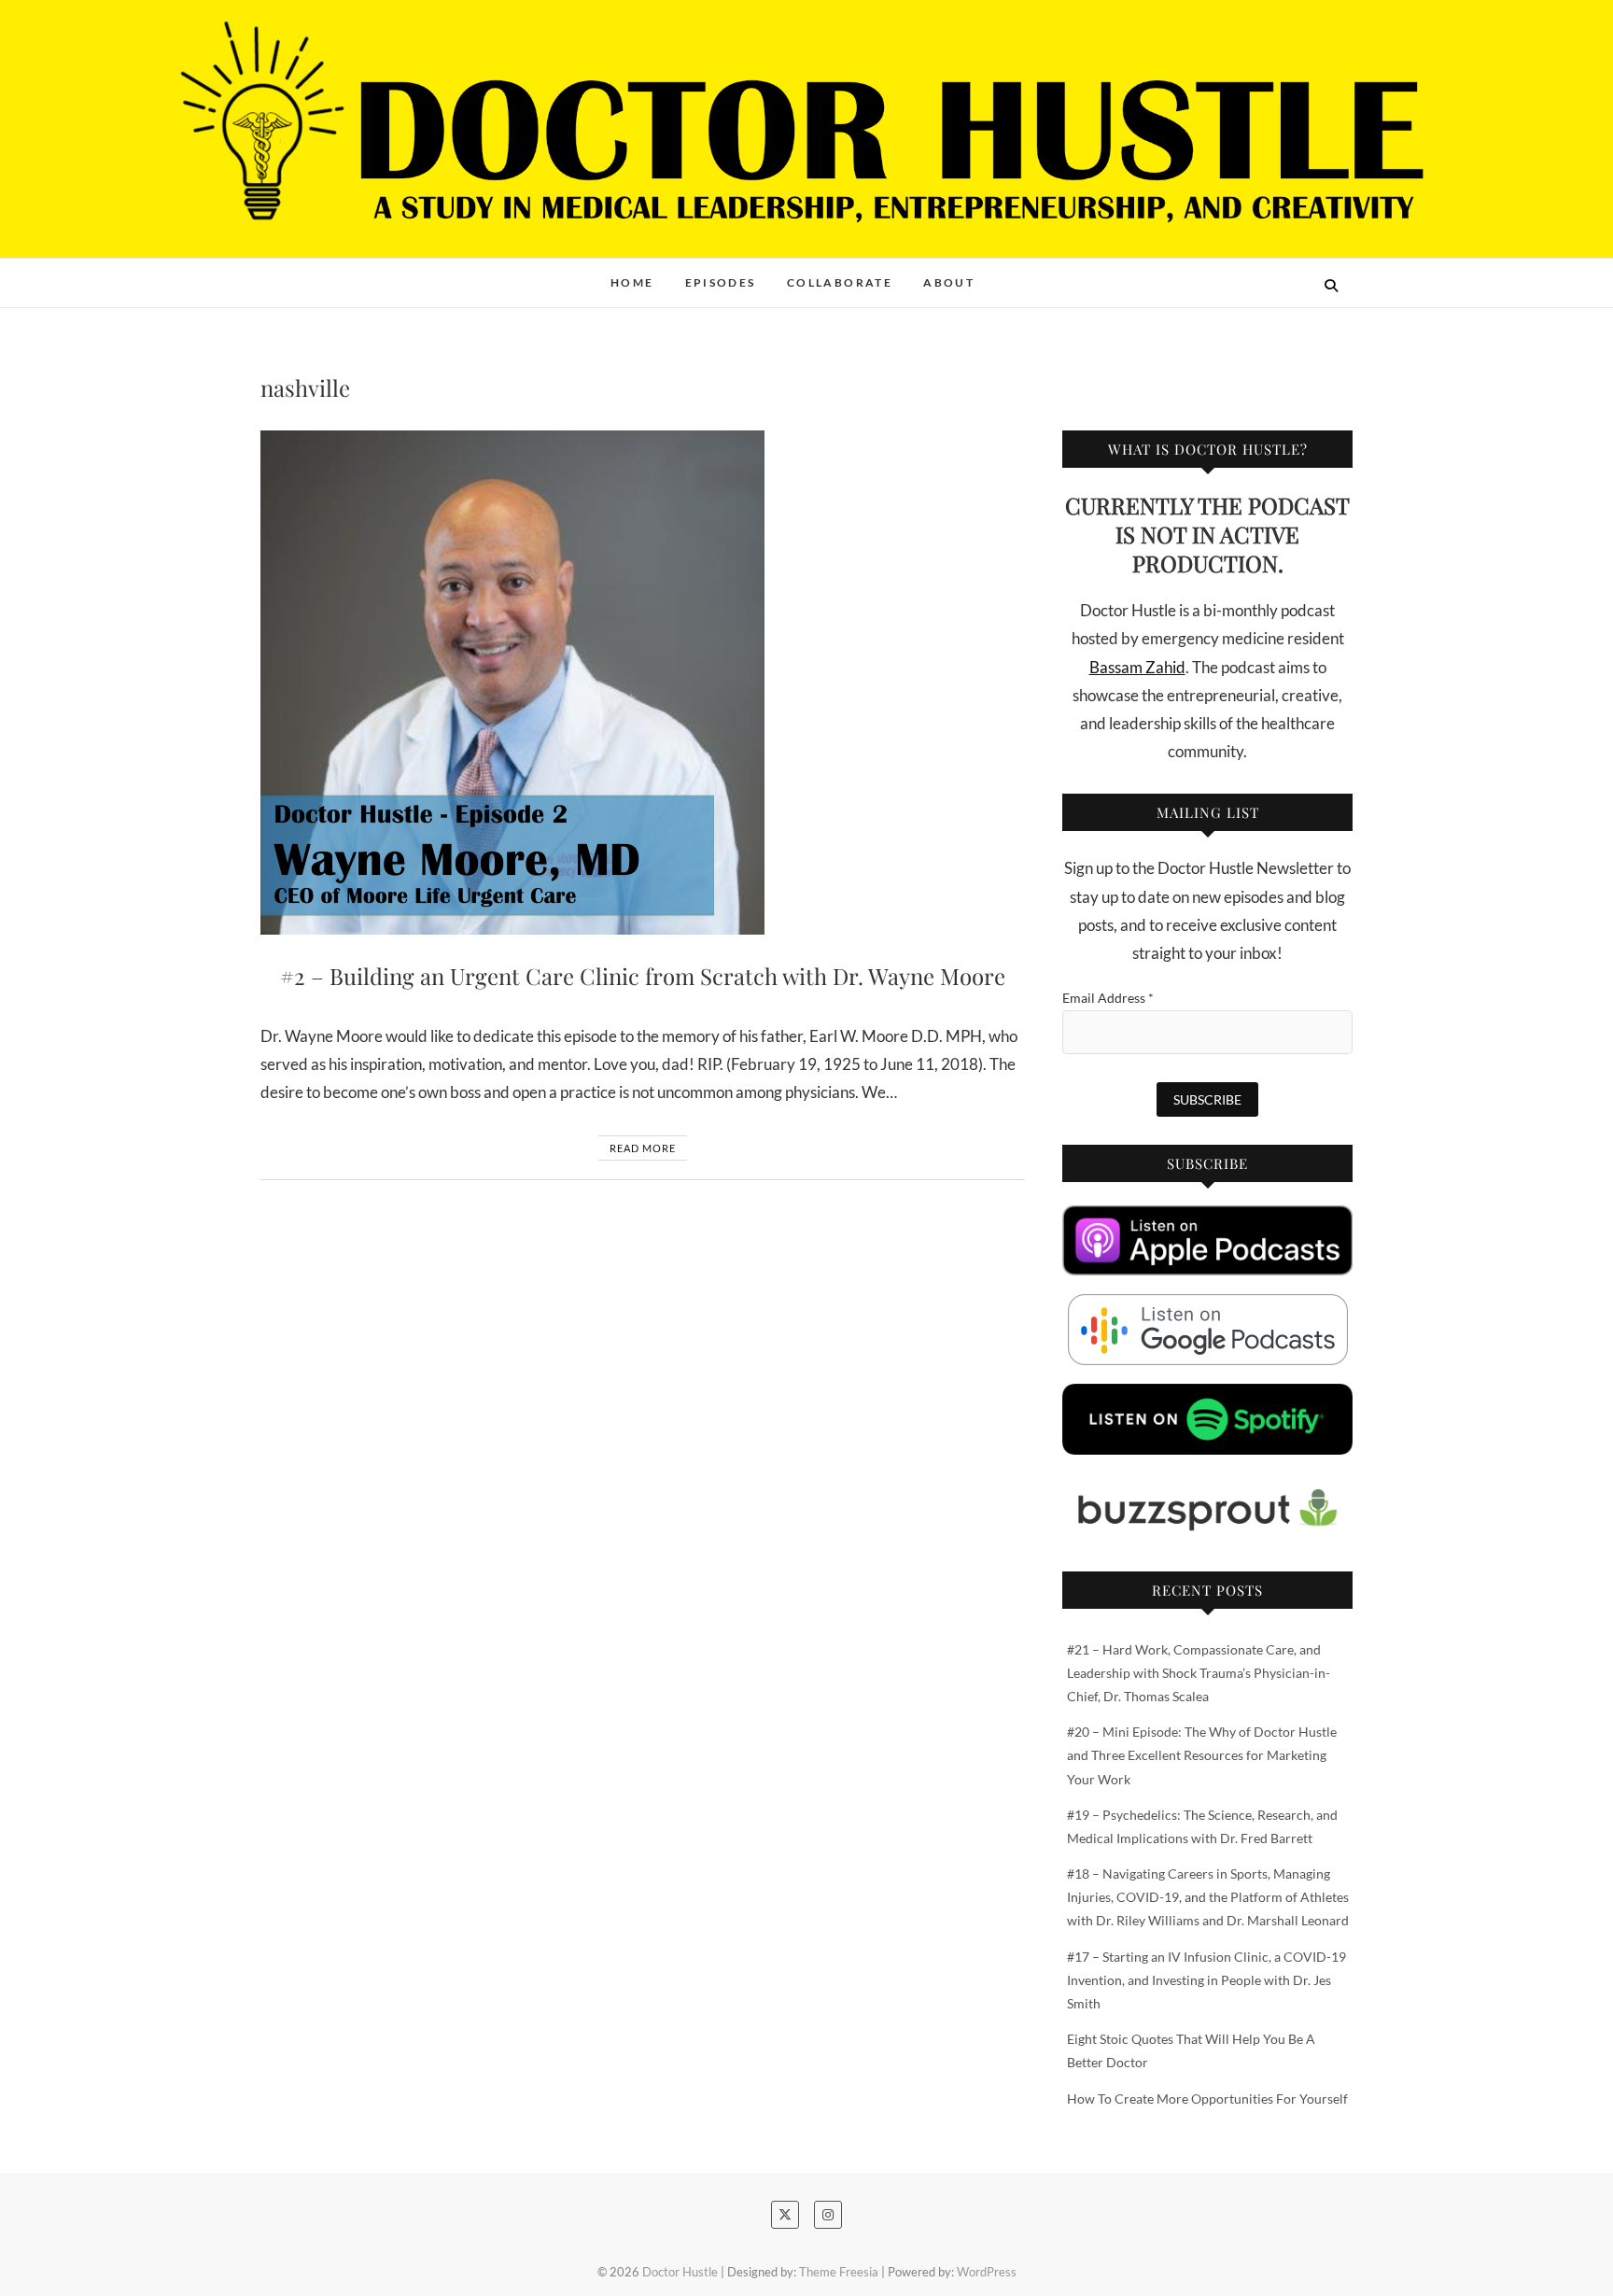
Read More (643, 1148)
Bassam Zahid (1137, 667)
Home (632, 282)
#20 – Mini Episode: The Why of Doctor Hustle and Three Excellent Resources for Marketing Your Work (1202, 1755)
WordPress (987, 2272)
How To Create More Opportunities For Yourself (1207, 2099)
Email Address (1108, 998)
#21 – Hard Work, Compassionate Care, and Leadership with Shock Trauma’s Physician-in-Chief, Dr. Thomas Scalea (1199, 1673)
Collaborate (840, 282)
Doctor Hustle (331, 273)
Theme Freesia (839, 2272)
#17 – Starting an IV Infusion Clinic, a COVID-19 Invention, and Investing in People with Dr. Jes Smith (1206, 1980)
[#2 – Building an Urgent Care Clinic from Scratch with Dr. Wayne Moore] (643, 683)
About (949, 282)
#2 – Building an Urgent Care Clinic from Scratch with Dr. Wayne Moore (643, 976)
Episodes (721, 282)
